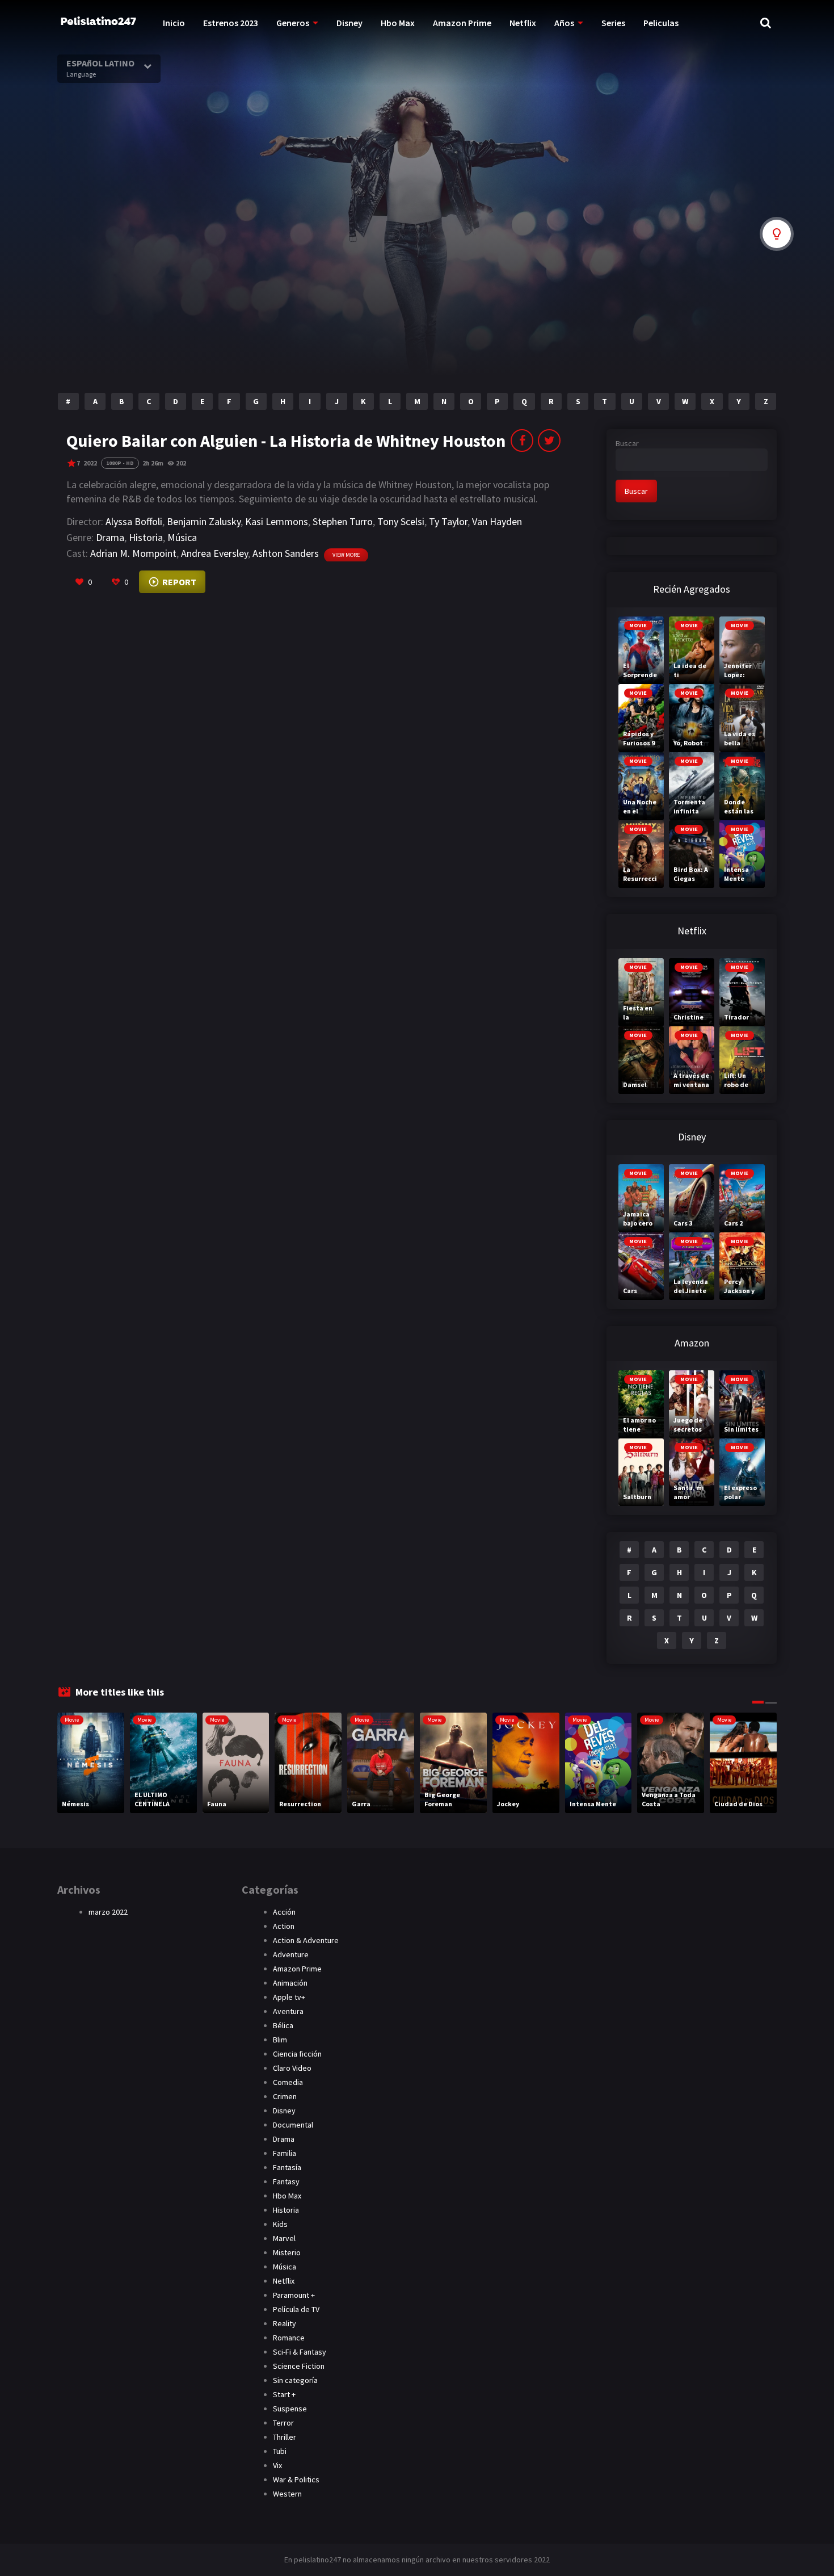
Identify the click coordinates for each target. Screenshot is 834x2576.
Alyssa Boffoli (134, 521)
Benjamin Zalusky (204, 521)
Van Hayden (497, 521)
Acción (284, 1912)
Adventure (291, 1954)
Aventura (288, 2011)
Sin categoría (295, 2380)
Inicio (174, 23)
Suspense (290, 2409)
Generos (293, 23)
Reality (285, 2323)
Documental (293, 2125)
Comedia (288, 2082)
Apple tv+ (289, 1997)
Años (564, 23)
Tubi (280, 2451)
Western (287, 2494)
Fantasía (287, 2167)
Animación (290, 1983)
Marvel (284, 2238)
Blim (280, 2040)
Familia (285, 2153)
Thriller (285, 2437)
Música (182, 537)
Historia (146, 537)
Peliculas (661, 23)
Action (284, 1926)
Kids (280, 2224)
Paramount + (294, 2295)
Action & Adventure (306, 1940)
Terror (283, 2423)
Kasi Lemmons (277, 521)
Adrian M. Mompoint (133, 553)
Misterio (287, 2252)
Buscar (627, 443)
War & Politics (296, 2479)
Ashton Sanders (286, 553)
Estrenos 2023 (231, 23)
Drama (110, 537)
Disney (349, 23)
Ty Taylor (448, 521)
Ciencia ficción (297, 2054)
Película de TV (296, 2309)
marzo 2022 (108, 1912)
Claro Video (292, 2068)
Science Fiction (299, 2366)
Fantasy (286, 2181)
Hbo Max (398, 23)
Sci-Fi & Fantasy (300, 2352)
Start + (284, 2394)
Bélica (283, 2025)
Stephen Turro (343, 521)
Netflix (523, 23)
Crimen (285, 2096)
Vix (277, 2465)
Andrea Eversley (214, 553)
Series (613, 23)
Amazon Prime (462, 23)
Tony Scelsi (401, 521)
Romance (289, 2338)
